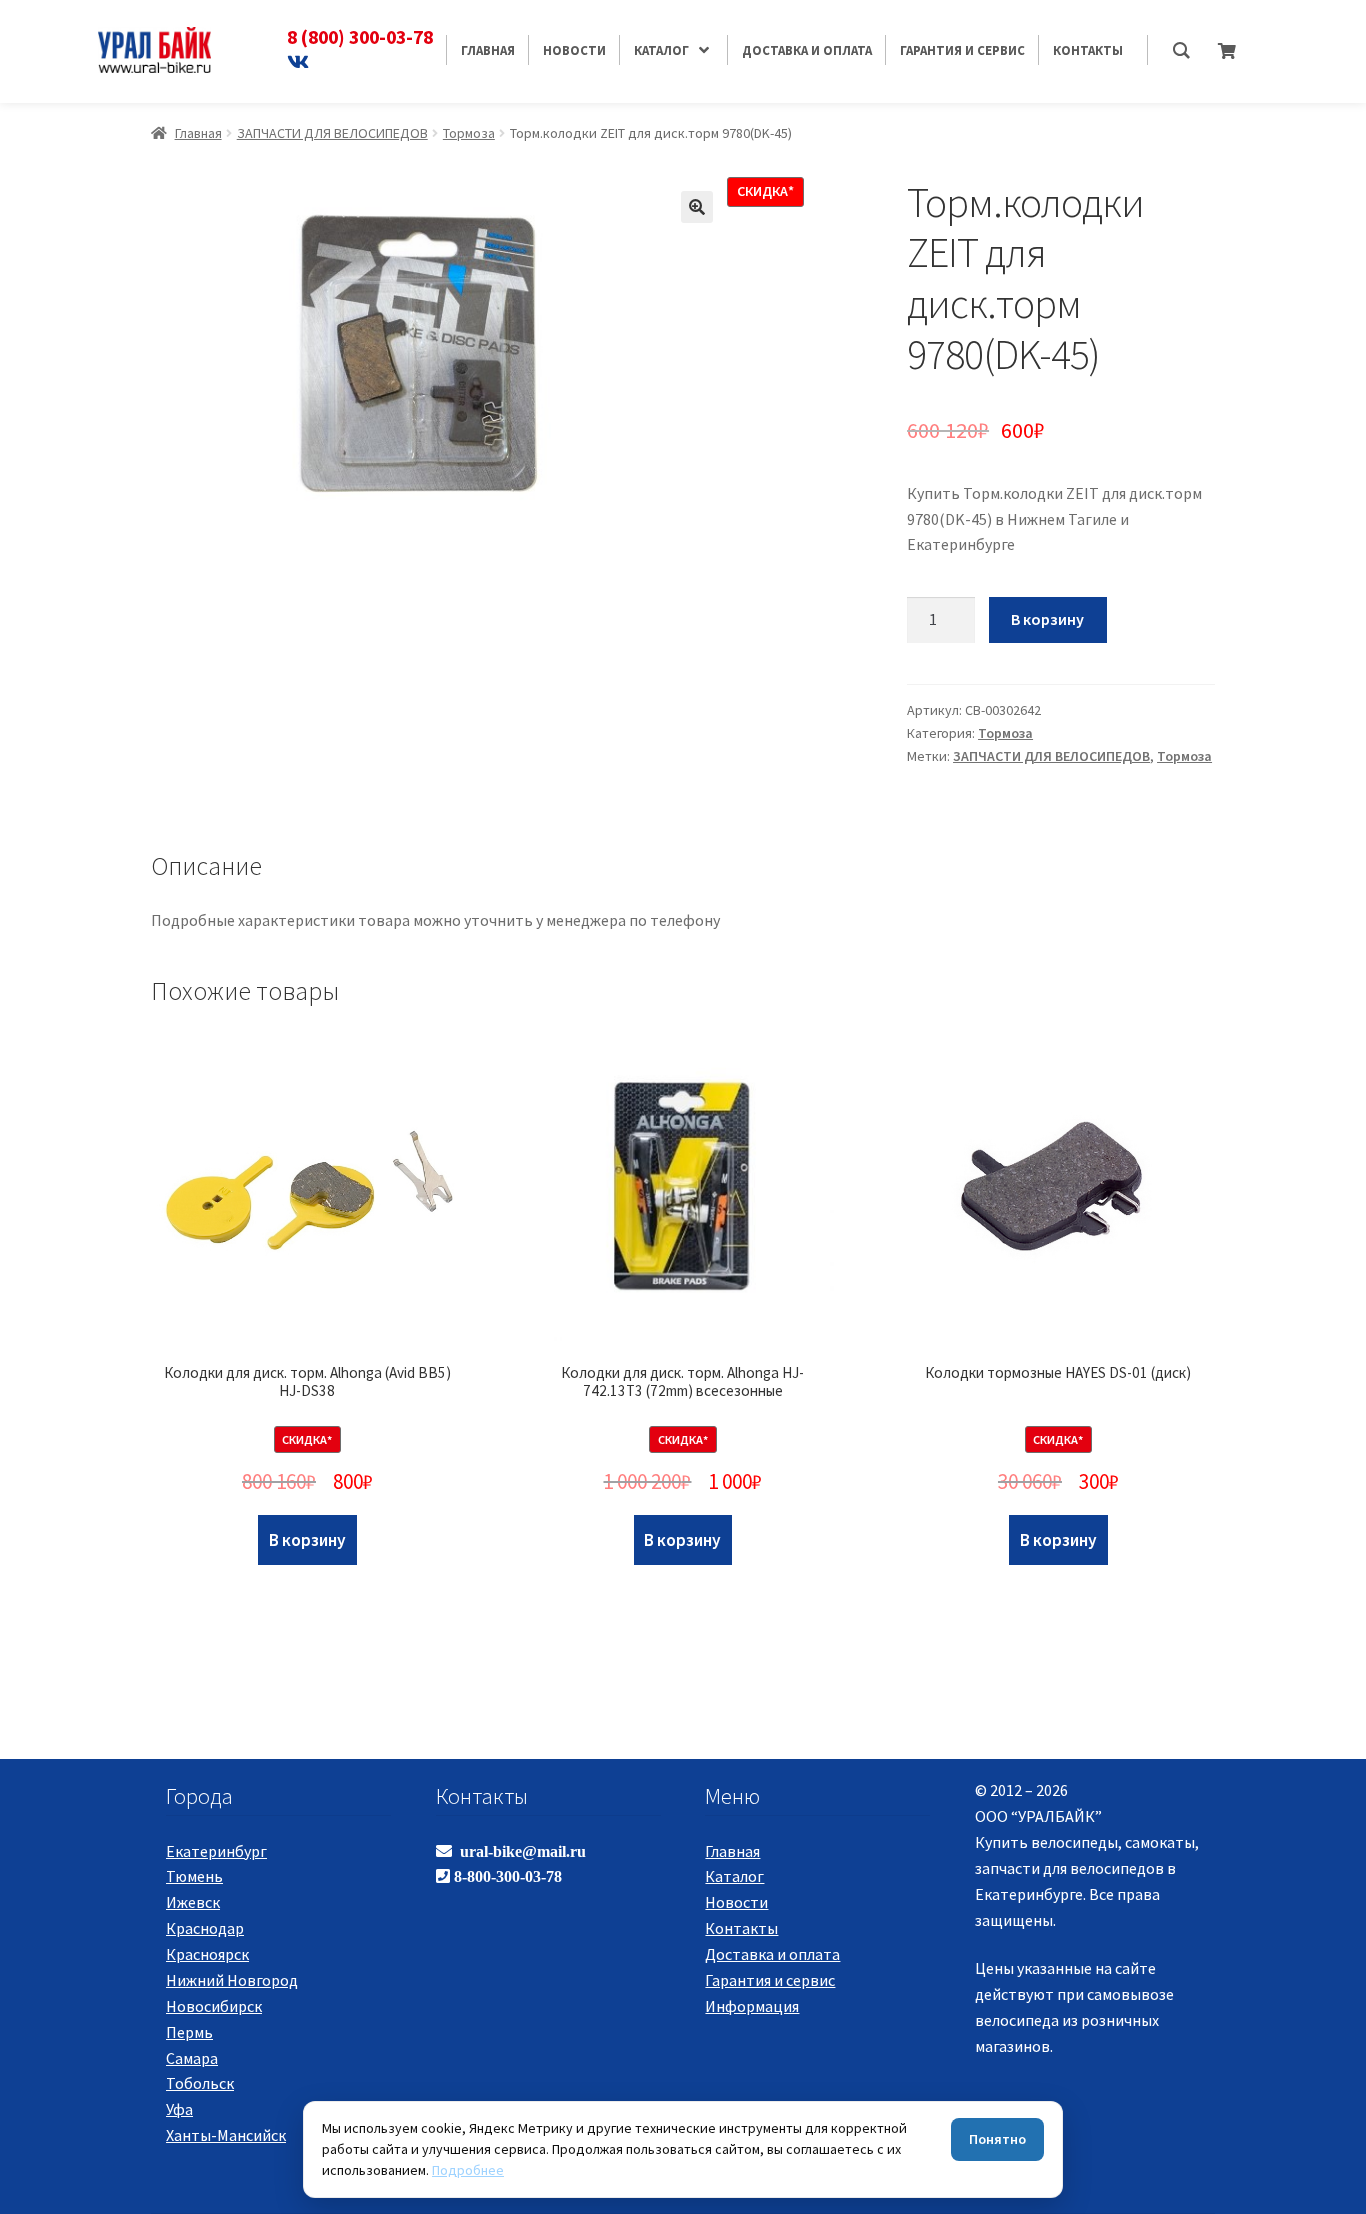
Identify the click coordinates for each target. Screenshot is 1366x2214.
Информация (752, 2006)
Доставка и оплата (772, 1954)
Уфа (179, 2109)
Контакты (741, 1928)
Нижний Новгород (232, 1980)
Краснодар (205, 1928)
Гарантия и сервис (770, 1980)
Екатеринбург (216, 1851)
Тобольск (200, 2083)
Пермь (189, 2032)
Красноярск (207, 1954)
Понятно (997, 2139)
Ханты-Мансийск (226, 2135)
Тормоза (469, 133)
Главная (198, 133)
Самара (192, 2058)
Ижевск (193, 1902)
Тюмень (194, 1876)
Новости (736, 1902)
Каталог (734, 1876)
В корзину (1047, 619)
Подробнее (468, 2170)
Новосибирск (214, 2006)
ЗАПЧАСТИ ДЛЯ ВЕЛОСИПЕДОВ (332, 133)
